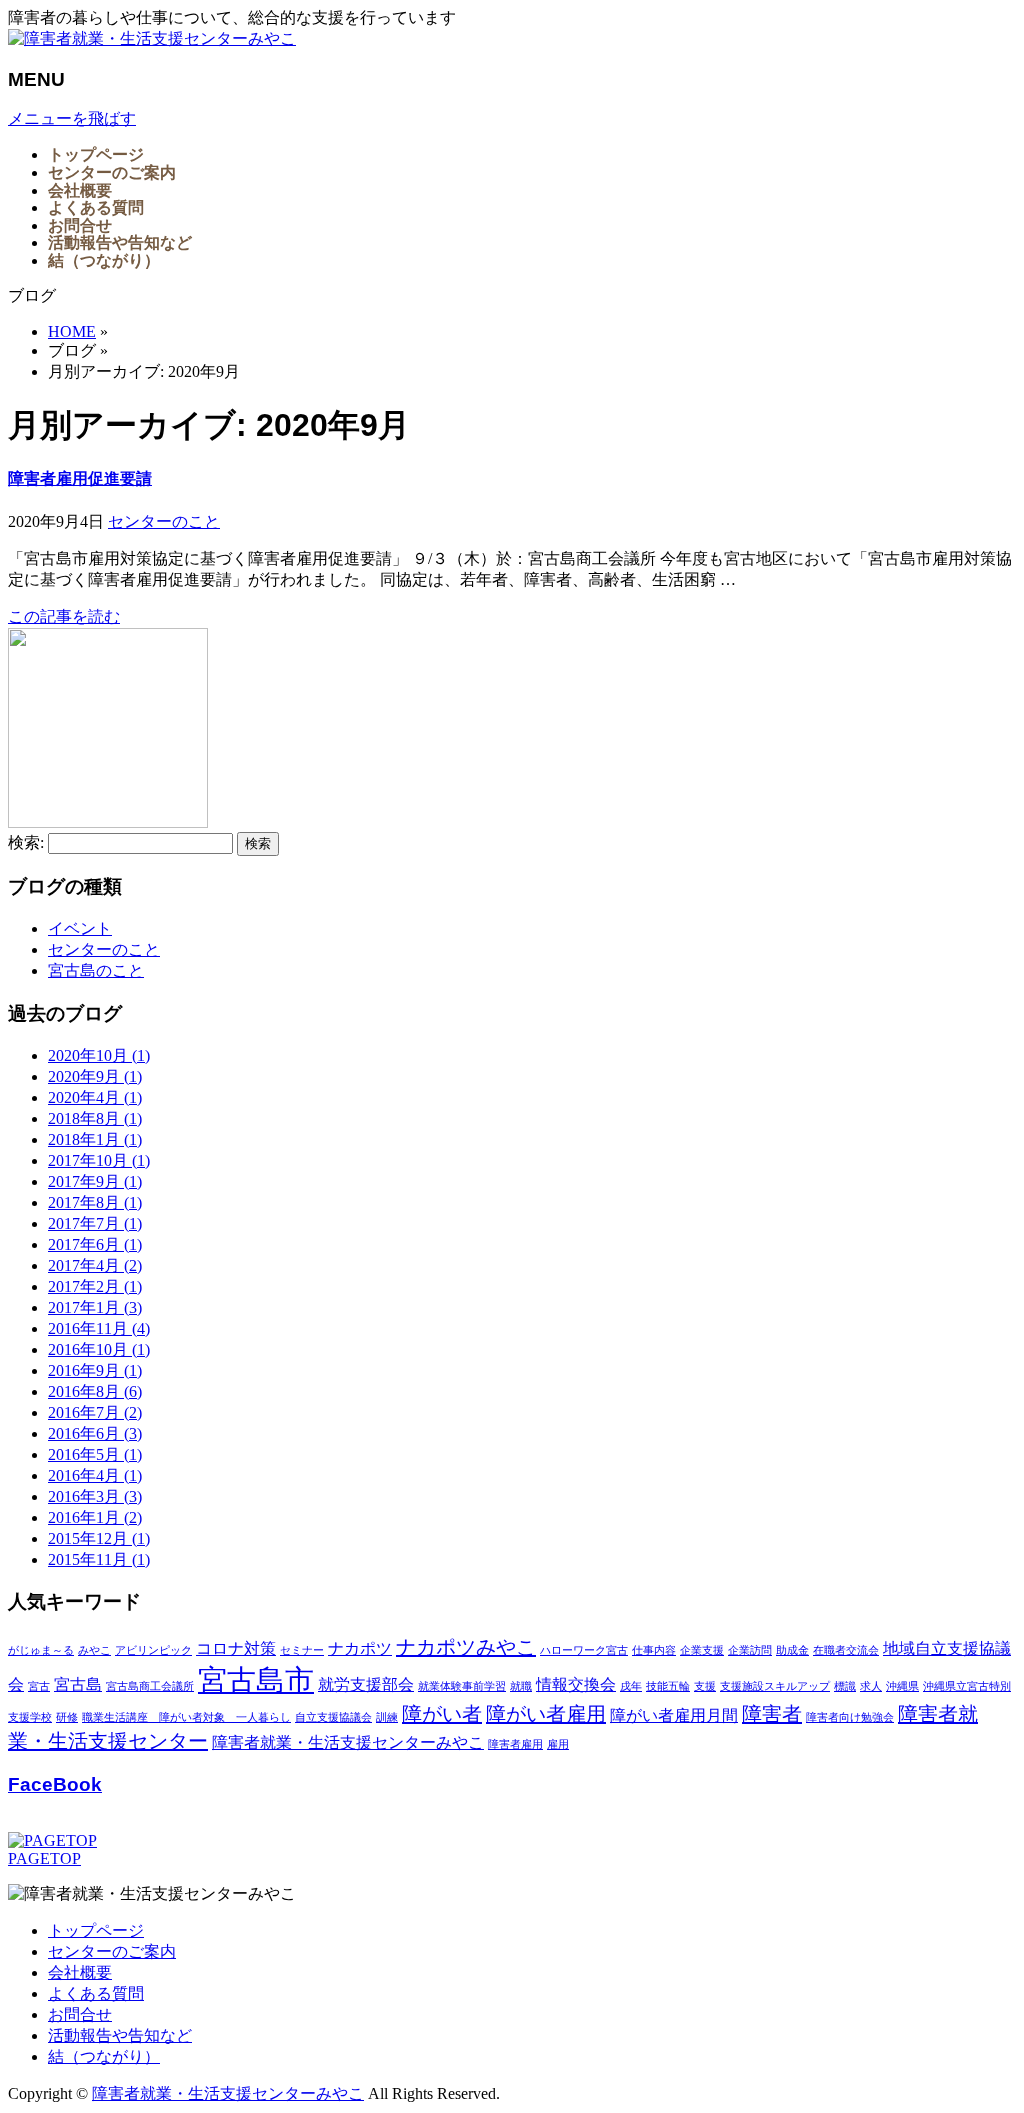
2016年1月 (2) (95, 1517)
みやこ (94, 1650)
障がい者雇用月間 (674, 1716)
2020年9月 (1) (95, 1076)
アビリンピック (153, 1650)
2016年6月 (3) (95, 1433)
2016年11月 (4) (99, 1328)
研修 (67, 1717)
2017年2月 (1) (95, 1286)
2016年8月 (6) (95, 1391)
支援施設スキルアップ (775, 1686)
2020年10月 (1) (99, 1055)
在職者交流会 (846, 1650)
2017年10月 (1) (99, 1160)
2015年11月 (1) (99, 1559)
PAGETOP (44, 1858)
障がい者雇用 (546, 1714)
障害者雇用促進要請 (80, 478)
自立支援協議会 (333, 1717)
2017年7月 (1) (95, 1223)
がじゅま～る (41, 1650)
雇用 (558, 1744)
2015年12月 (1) (99, 1538)
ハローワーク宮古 (584, 1650)
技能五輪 (668, 1686)
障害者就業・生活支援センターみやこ (348, 1743)
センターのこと (164, 521)
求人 (871, 1686)
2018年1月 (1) (95, 1139)
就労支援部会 (366, 1685)
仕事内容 (654, 1650)
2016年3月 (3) (95, 1496)
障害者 (772, 1714)
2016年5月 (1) (95, 1454)
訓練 (387, 1717)
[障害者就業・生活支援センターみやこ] (152, 38)
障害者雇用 (515, 1744)
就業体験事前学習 (462, 1686)
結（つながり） (104, 2056)
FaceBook (55, 1784)
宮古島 (78, 1685)
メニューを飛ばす (72, 118)
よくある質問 (96, 1993)
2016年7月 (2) (95, 1412)
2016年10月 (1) (99, 1349)
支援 (705, 1686)
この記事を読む (64, 616)
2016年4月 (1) (95, 1475)
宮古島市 (256, 1680)
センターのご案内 (112, 1951)
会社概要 (80, 1972)
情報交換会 (576, 1685)
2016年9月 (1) (95, 1370)
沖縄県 (902, 1686)
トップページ (96, 1930)
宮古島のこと (96, 970)
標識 (845, 1686)
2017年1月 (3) (95, 1307)
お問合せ (80, 2014)
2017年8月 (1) (95, 1202)
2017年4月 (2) (95, 1265)
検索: (26, 842)
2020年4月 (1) (95, 1097)
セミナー (302, 1650)
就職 (521, 1686)
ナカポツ (360, 1649)
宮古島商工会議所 (150, 1686)
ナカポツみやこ (466, 1647)
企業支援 (702, 1650)
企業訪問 (750, 1650)
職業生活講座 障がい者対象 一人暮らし (186, 1717)
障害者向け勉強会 (850, 1717)
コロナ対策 (236, 1649)
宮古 (39, 1686)
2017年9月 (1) (95, 1181)
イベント (80, 928)
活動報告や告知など (120, 2035)
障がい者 (442, 1714)
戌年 (631, 1686)
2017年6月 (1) (95, 1244)
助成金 (792, 1650)
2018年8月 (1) (95, 1118)
